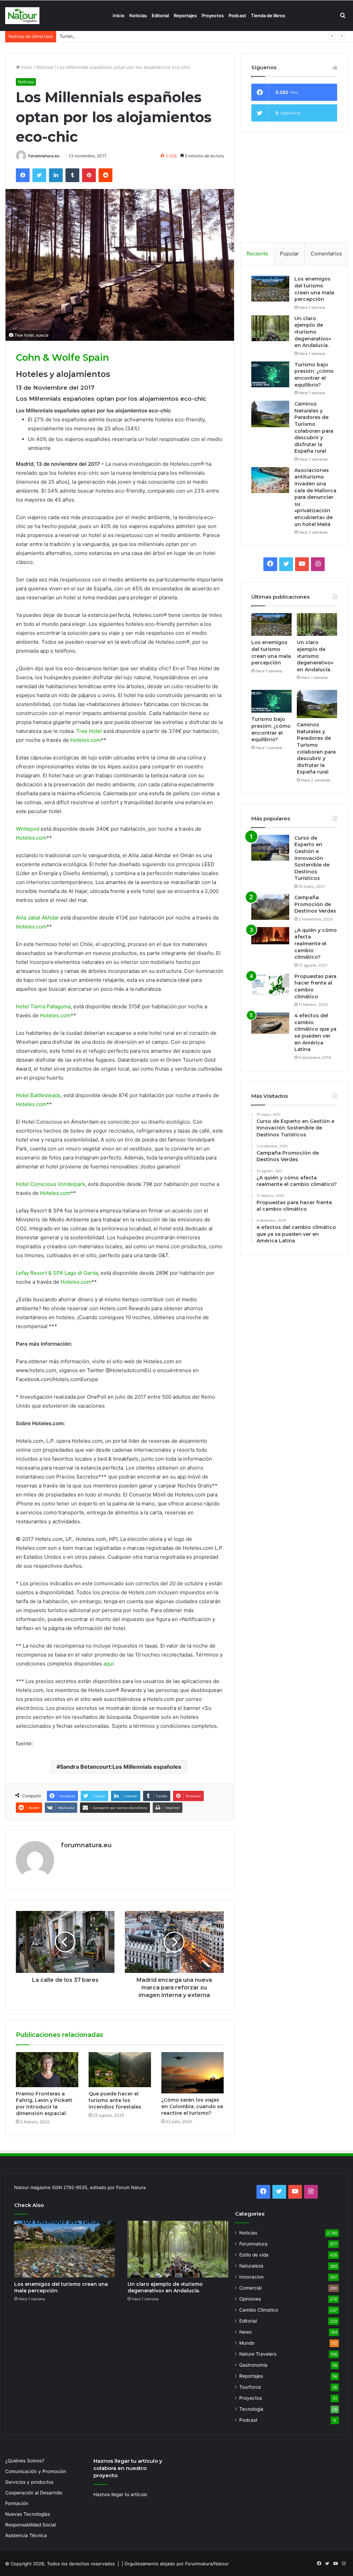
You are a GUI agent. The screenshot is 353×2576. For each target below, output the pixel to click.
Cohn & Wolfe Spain (62, 358)
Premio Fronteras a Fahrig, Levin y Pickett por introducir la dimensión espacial (44, 2104)
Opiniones (250, 2299)
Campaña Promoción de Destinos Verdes (315, 904)
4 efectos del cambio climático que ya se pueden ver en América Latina (315, 1032)
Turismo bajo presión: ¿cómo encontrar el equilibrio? (116, 36)
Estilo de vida (254, 2255)
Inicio (119, 15)
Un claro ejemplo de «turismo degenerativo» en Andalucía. (313, 332)
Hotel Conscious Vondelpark (51, 1184)
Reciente (257, 254)
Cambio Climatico (259, 2310)
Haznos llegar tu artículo (120, 2494)
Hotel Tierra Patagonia (43, 1006)
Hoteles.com (86, 740)
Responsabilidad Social (31, 2525)
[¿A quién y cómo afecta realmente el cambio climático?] (270, 936)
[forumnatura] (22, 16)
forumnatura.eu (44, 156)
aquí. (109, 1664)
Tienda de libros (268, 15)
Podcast (237, 15)
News (245, 2332)
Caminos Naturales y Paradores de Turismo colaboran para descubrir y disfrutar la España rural (314, 427)
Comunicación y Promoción (36, 2471)
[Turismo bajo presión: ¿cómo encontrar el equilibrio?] (270, 374)
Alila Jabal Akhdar (37, 918)
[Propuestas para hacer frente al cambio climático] (270, 984)
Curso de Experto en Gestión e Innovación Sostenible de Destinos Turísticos (312, 858)
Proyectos (213, 15)
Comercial (250, 2288)
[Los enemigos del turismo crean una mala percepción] (270, 289)
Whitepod (28, 829)
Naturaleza (251, 2266)
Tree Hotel (89, 731)
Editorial (160, 15)
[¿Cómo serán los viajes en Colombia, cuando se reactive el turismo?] (193, 2073)
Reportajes (185, 15)
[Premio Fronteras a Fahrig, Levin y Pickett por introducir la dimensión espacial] (47, 2070)
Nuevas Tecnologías (28, 2514)
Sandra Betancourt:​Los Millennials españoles (121, 1767)
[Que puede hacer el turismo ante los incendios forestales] (120, 2070)
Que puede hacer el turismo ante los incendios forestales (115, 2100)
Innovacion (251, 2277)
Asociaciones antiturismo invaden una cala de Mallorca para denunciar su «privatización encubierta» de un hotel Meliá (315, 497)
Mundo (247, 2343)
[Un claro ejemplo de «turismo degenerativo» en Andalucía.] (270, 328)
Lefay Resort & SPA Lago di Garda (57, 1273)
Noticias (138, 15)
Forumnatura (253, 2244)
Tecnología (251, 2409)
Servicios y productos (29, 2482)
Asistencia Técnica (26, 2535)
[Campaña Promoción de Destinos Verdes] (270, 907)
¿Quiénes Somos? (25, 2461)
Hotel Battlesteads (38, 1095)
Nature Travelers (258, 2354)
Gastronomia (253, 2365)
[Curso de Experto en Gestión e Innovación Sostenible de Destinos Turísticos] (270, 848)
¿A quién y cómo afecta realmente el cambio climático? (316, 944)
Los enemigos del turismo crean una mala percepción (314, 289)
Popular (289, 254)
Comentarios (326, 254)
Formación (17, 2503)
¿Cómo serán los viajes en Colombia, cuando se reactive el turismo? (192, 2106)
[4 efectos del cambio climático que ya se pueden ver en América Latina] (270, 1023)
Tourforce (250, 2387)
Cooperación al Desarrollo (34, 2493)
